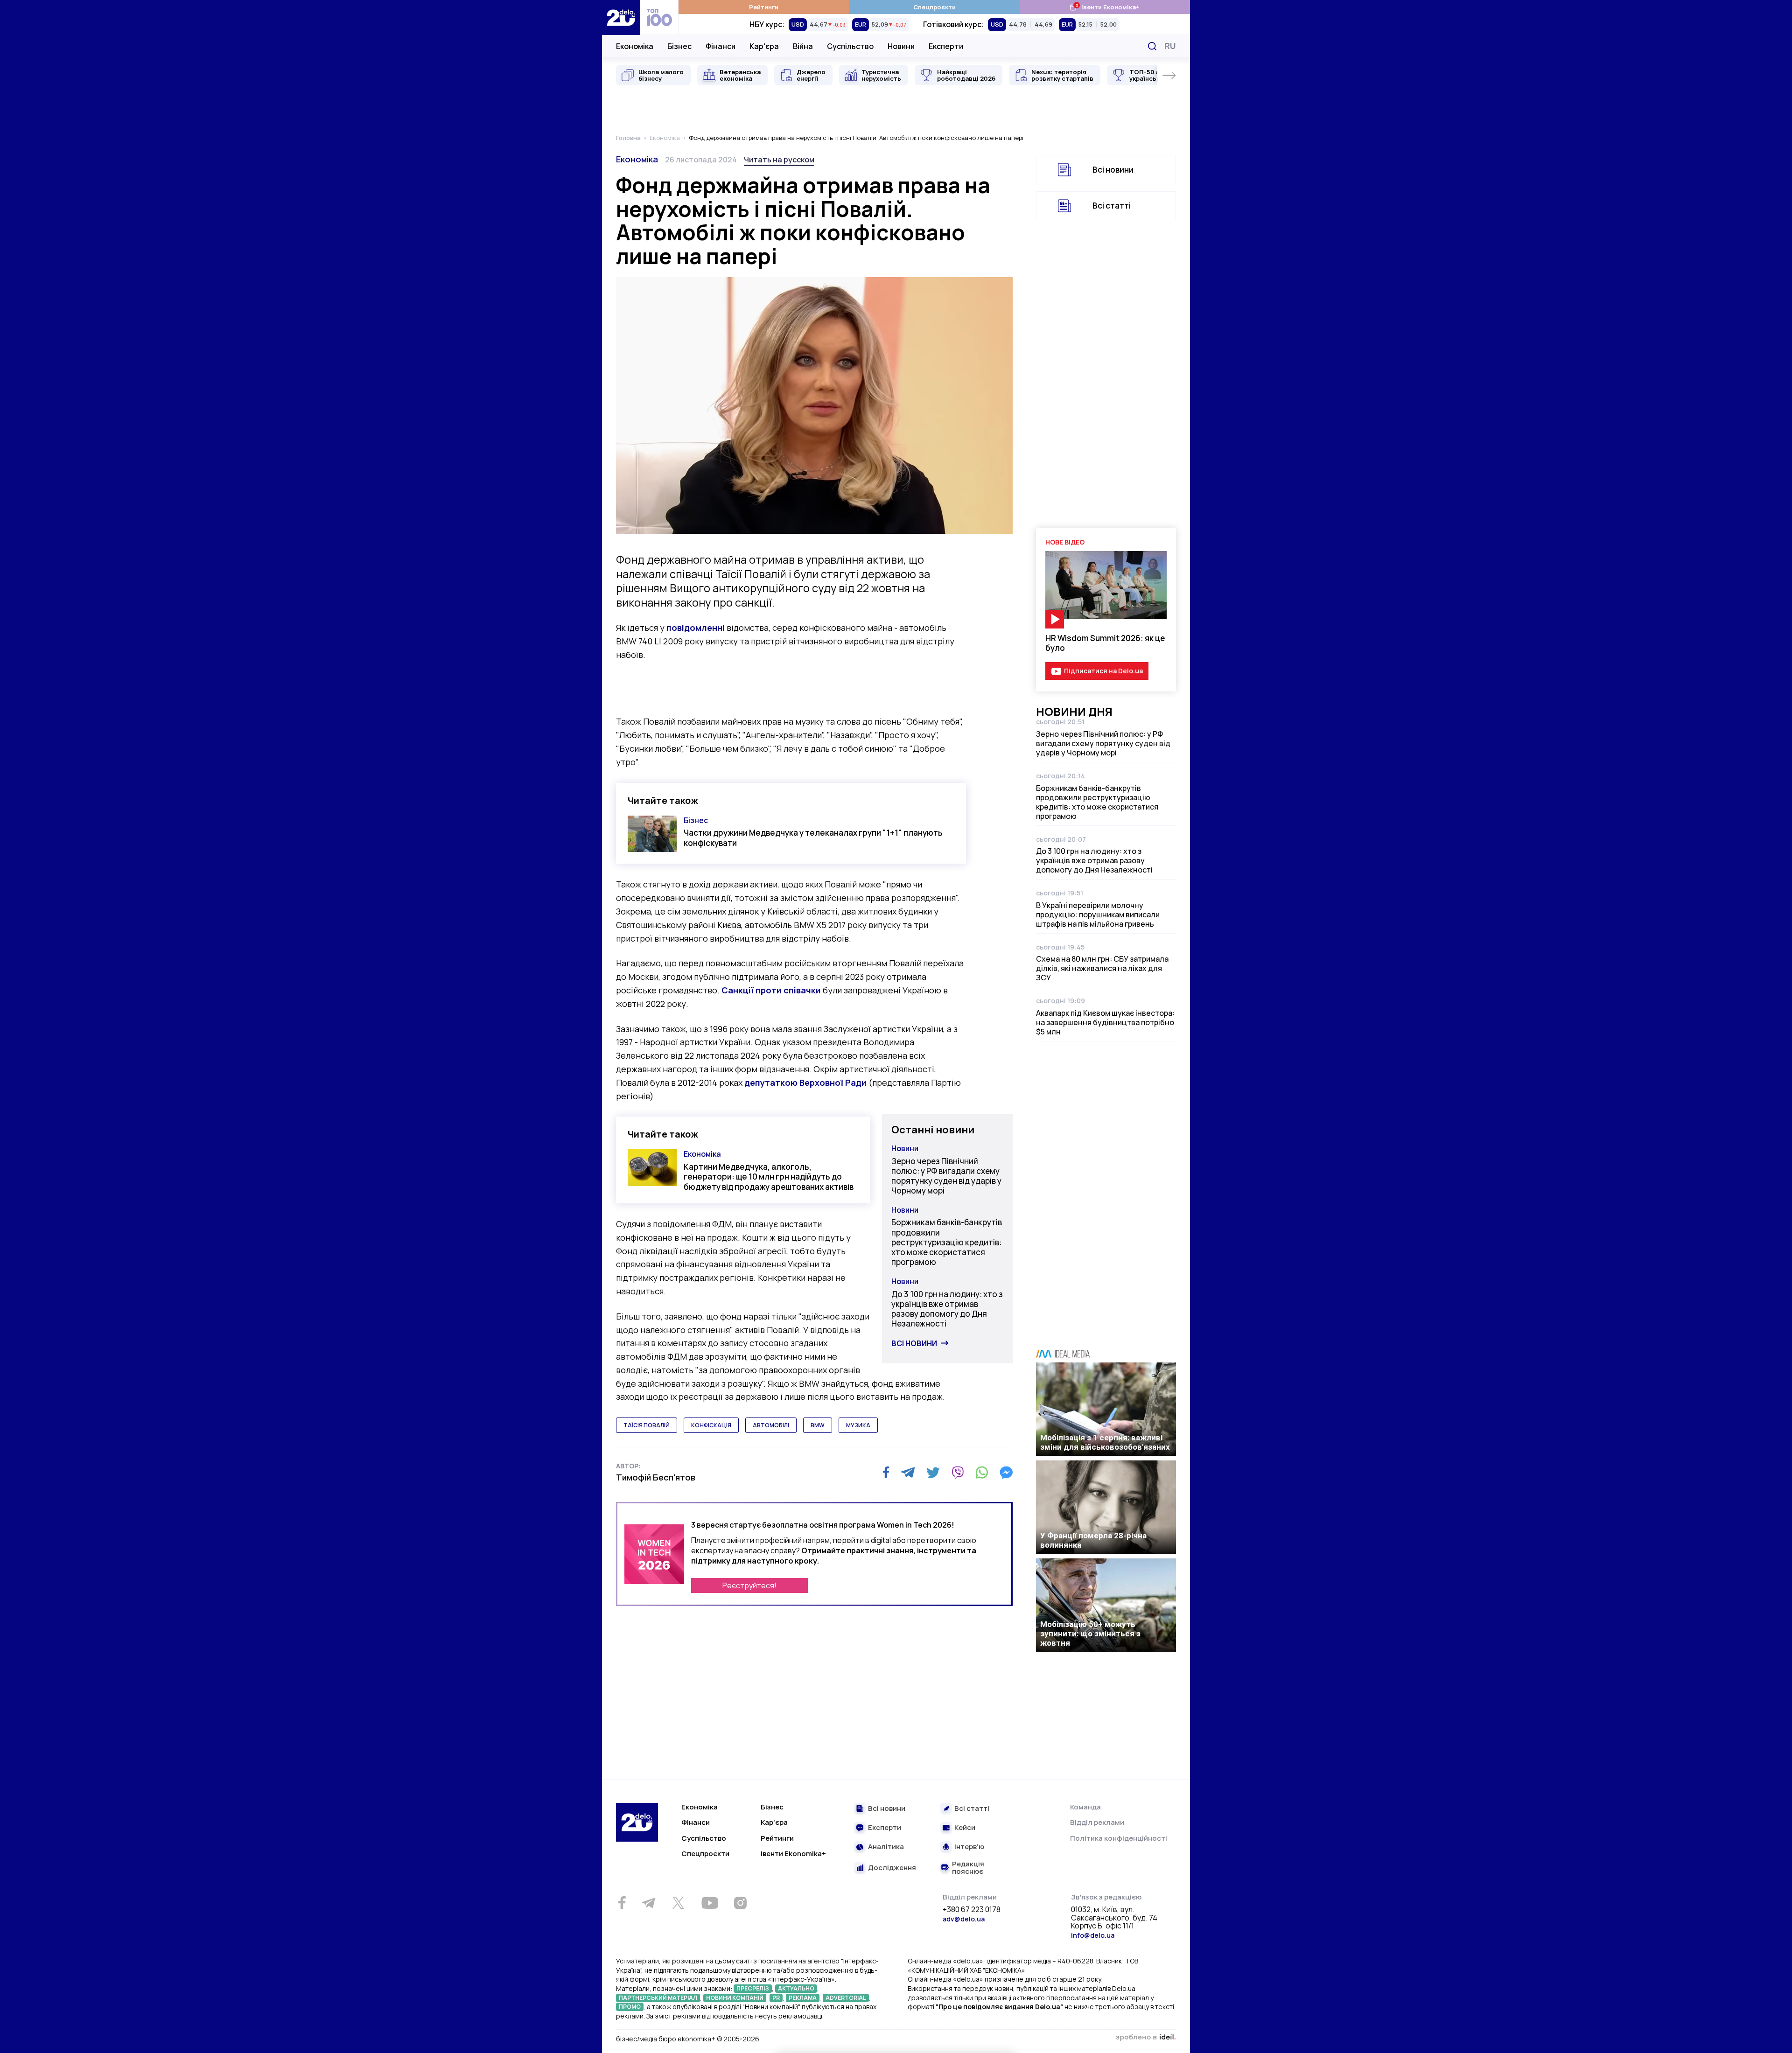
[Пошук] (1152, 46)
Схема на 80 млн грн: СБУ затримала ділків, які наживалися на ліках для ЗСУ (1102, 968)
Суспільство (850, 46)
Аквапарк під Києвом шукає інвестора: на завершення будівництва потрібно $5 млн (1105, 1022)
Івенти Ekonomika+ (793, 1854)
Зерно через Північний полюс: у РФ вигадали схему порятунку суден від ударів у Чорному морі (946, 1176)
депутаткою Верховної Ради (805, 1082)
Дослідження (892, 1868)
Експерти (946, 46)
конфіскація (711, 1425)
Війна (803, 46)
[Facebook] (886, 1472)
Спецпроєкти (934, 7)
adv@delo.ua (964, 1919)
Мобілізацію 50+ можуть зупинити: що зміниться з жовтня (1090, 1634)
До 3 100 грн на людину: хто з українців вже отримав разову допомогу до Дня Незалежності (947, 1309)
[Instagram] (740, 1903)
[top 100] (659, 17)
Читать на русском (779, 160)
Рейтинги (764, 7)
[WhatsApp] (982, 1473)
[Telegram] (908, 1473)
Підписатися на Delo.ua (1103, 671)
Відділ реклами (1097, 1822)
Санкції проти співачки (771, 990)
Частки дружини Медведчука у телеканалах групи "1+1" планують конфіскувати (813, 838)
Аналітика (886, 1847)
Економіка (635, 46)
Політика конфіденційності (1119, 1838)
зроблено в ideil (1146, 2038)
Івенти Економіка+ (1104, 7)
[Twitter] (933, 1473)
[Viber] (958, 1473)
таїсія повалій (647, 1425)
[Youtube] (710, 1903)
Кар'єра (764, 46)
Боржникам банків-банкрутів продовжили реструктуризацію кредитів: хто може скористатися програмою (947, 1242)
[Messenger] (1006, 1473)
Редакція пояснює (968, 1868)
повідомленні (696, 628)
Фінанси (721, 46)
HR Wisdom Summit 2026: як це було (1105, 643)
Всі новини (914, 1343)
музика (858, 1425)
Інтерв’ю (969, 1847)
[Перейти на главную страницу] (621, 17)
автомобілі (771, 1425)
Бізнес (679, 46)
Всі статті (1112, 206)
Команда (1085, 1807)
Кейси (965, 1828)
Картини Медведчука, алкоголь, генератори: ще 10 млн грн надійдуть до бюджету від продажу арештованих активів (769, 1177)
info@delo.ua (1093, 1935)
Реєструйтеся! (749, 1585)
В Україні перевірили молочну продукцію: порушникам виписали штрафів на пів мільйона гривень (1098, 915)
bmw (818, 1425)
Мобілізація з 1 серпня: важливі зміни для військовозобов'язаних (1105, 1442)
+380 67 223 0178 (972, 1910)
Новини (901, 46)
